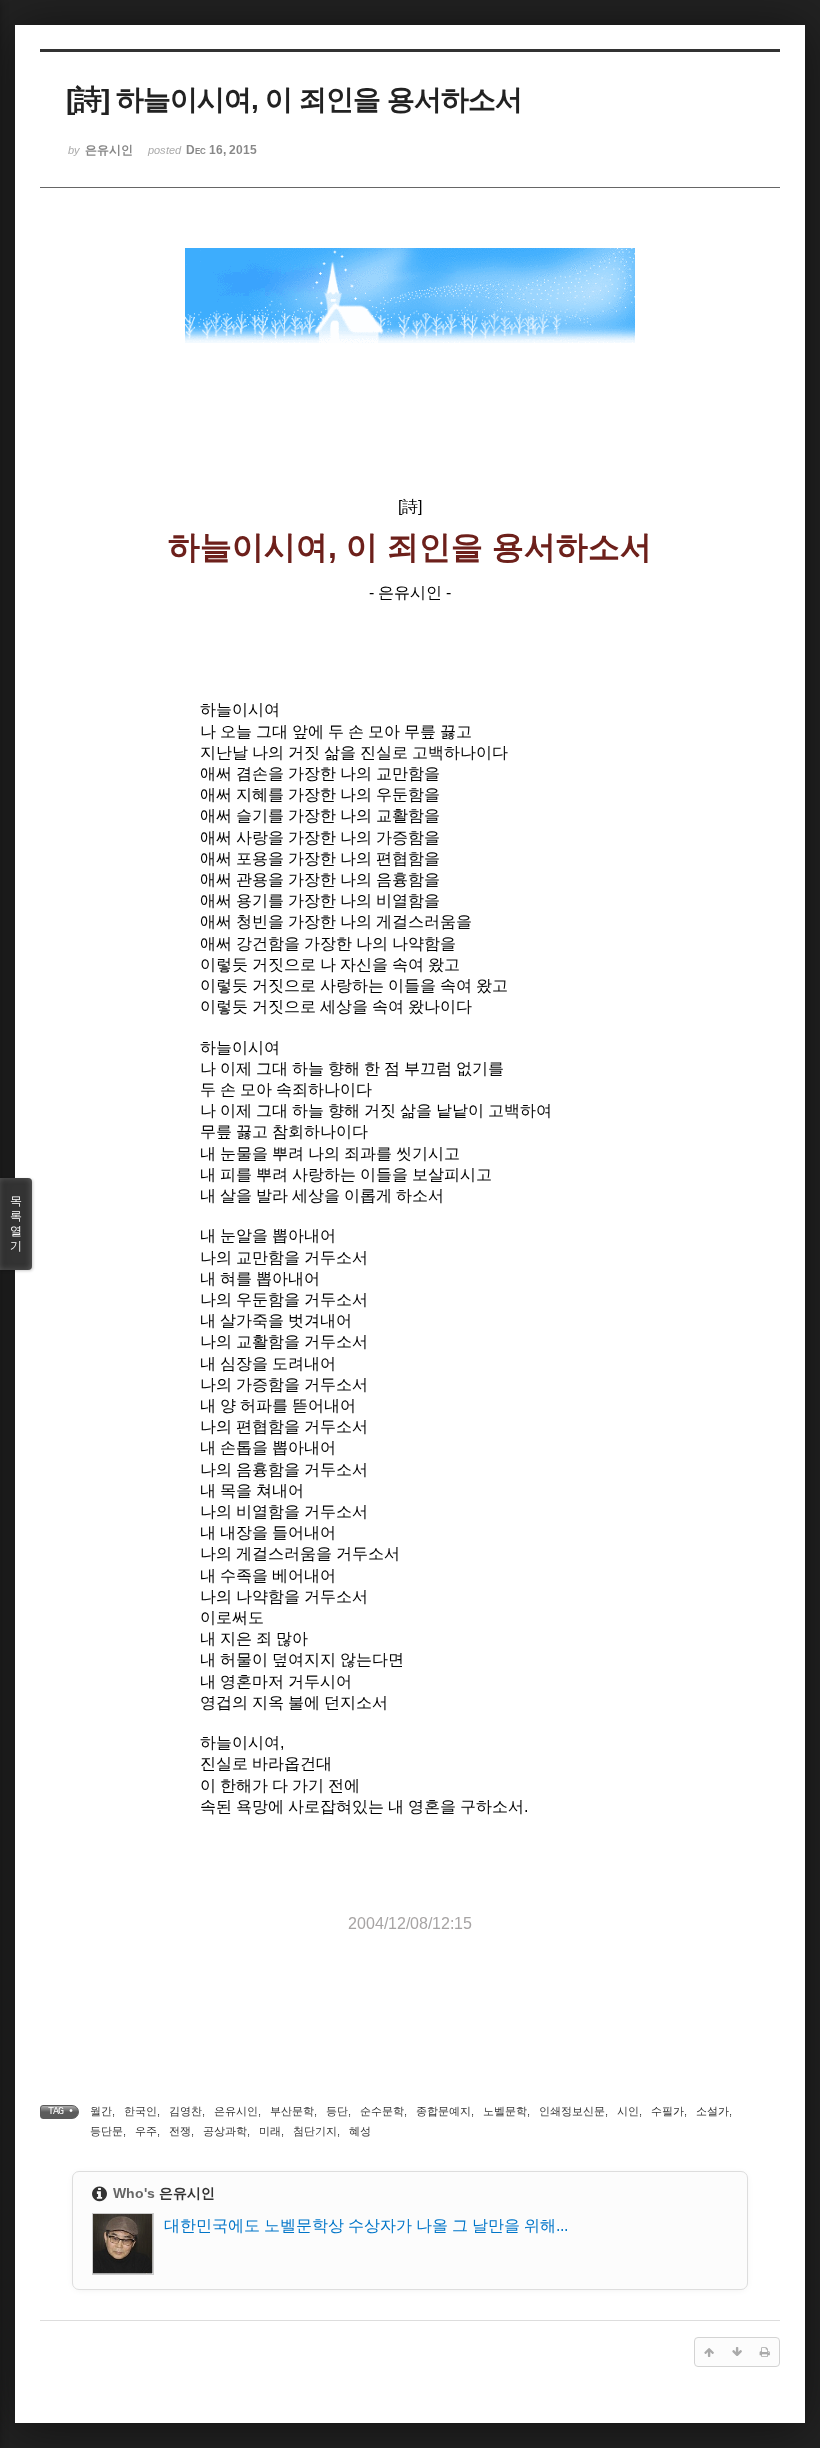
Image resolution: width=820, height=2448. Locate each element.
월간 (101, 2111)
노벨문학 (505, 2111)
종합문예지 (443, 2111)
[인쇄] (765, 2352)
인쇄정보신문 (572, 2111)
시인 (628, 2111)
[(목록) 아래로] (737, 2352)
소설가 (712, 2111)
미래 (270, 2131)
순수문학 (382, 2111)
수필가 (667, 2111)
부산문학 (292, 2111)
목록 (16, 1223)
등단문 (106, 2131)
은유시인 (236, 2111)
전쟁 (180, 2131)
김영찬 (185, 2111)
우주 (146, 2131)
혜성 (360, 2131)
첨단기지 (315, 2131)
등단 (337, 2111)
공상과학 (225, 2131)
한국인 (140, 2111)
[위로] (709, 2352)
